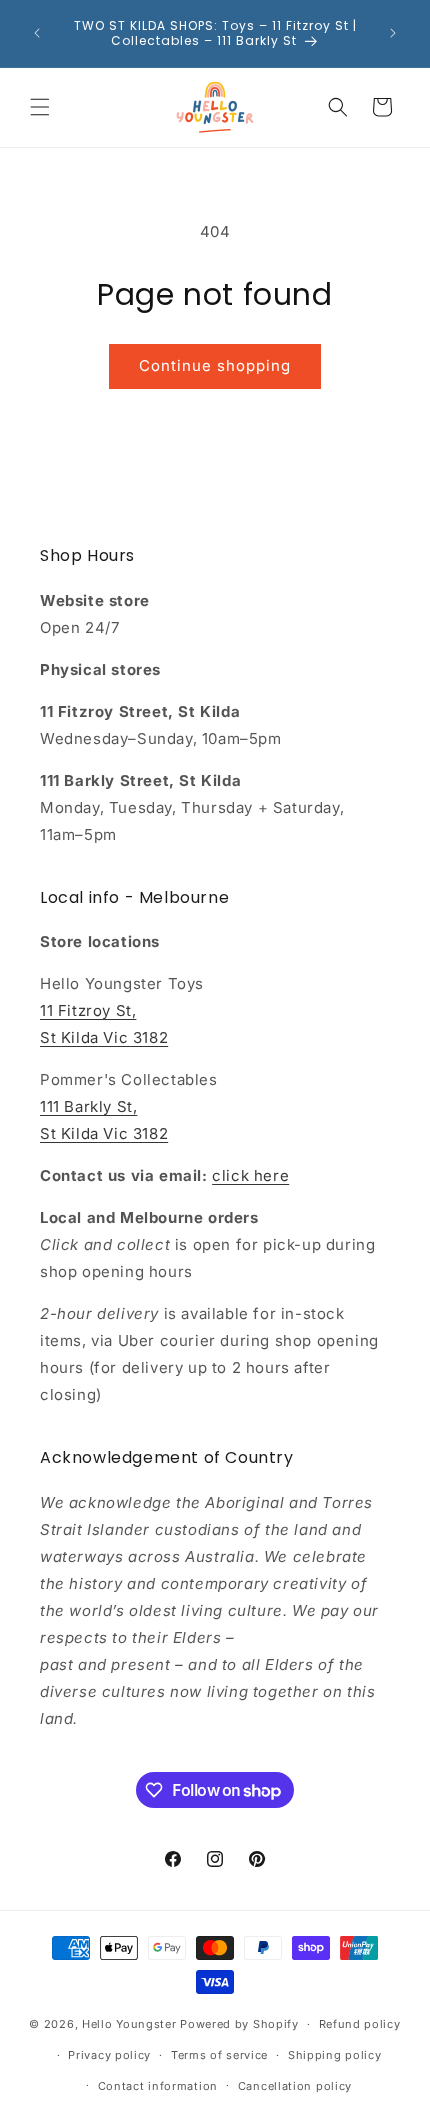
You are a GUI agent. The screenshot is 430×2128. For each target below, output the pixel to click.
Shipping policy (335, 2055)
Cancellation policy (295, 2086)
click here (250, 1175)
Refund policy (360, 2024)
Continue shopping (215, 365)
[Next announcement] (393, 33)
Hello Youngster (129, 2024)
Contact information (158, 2086)
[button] (40, 107)
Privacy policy (109, 2055)
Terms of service (219, 2055)
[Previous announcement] (37, 33)
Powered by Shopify (239, 2024)
